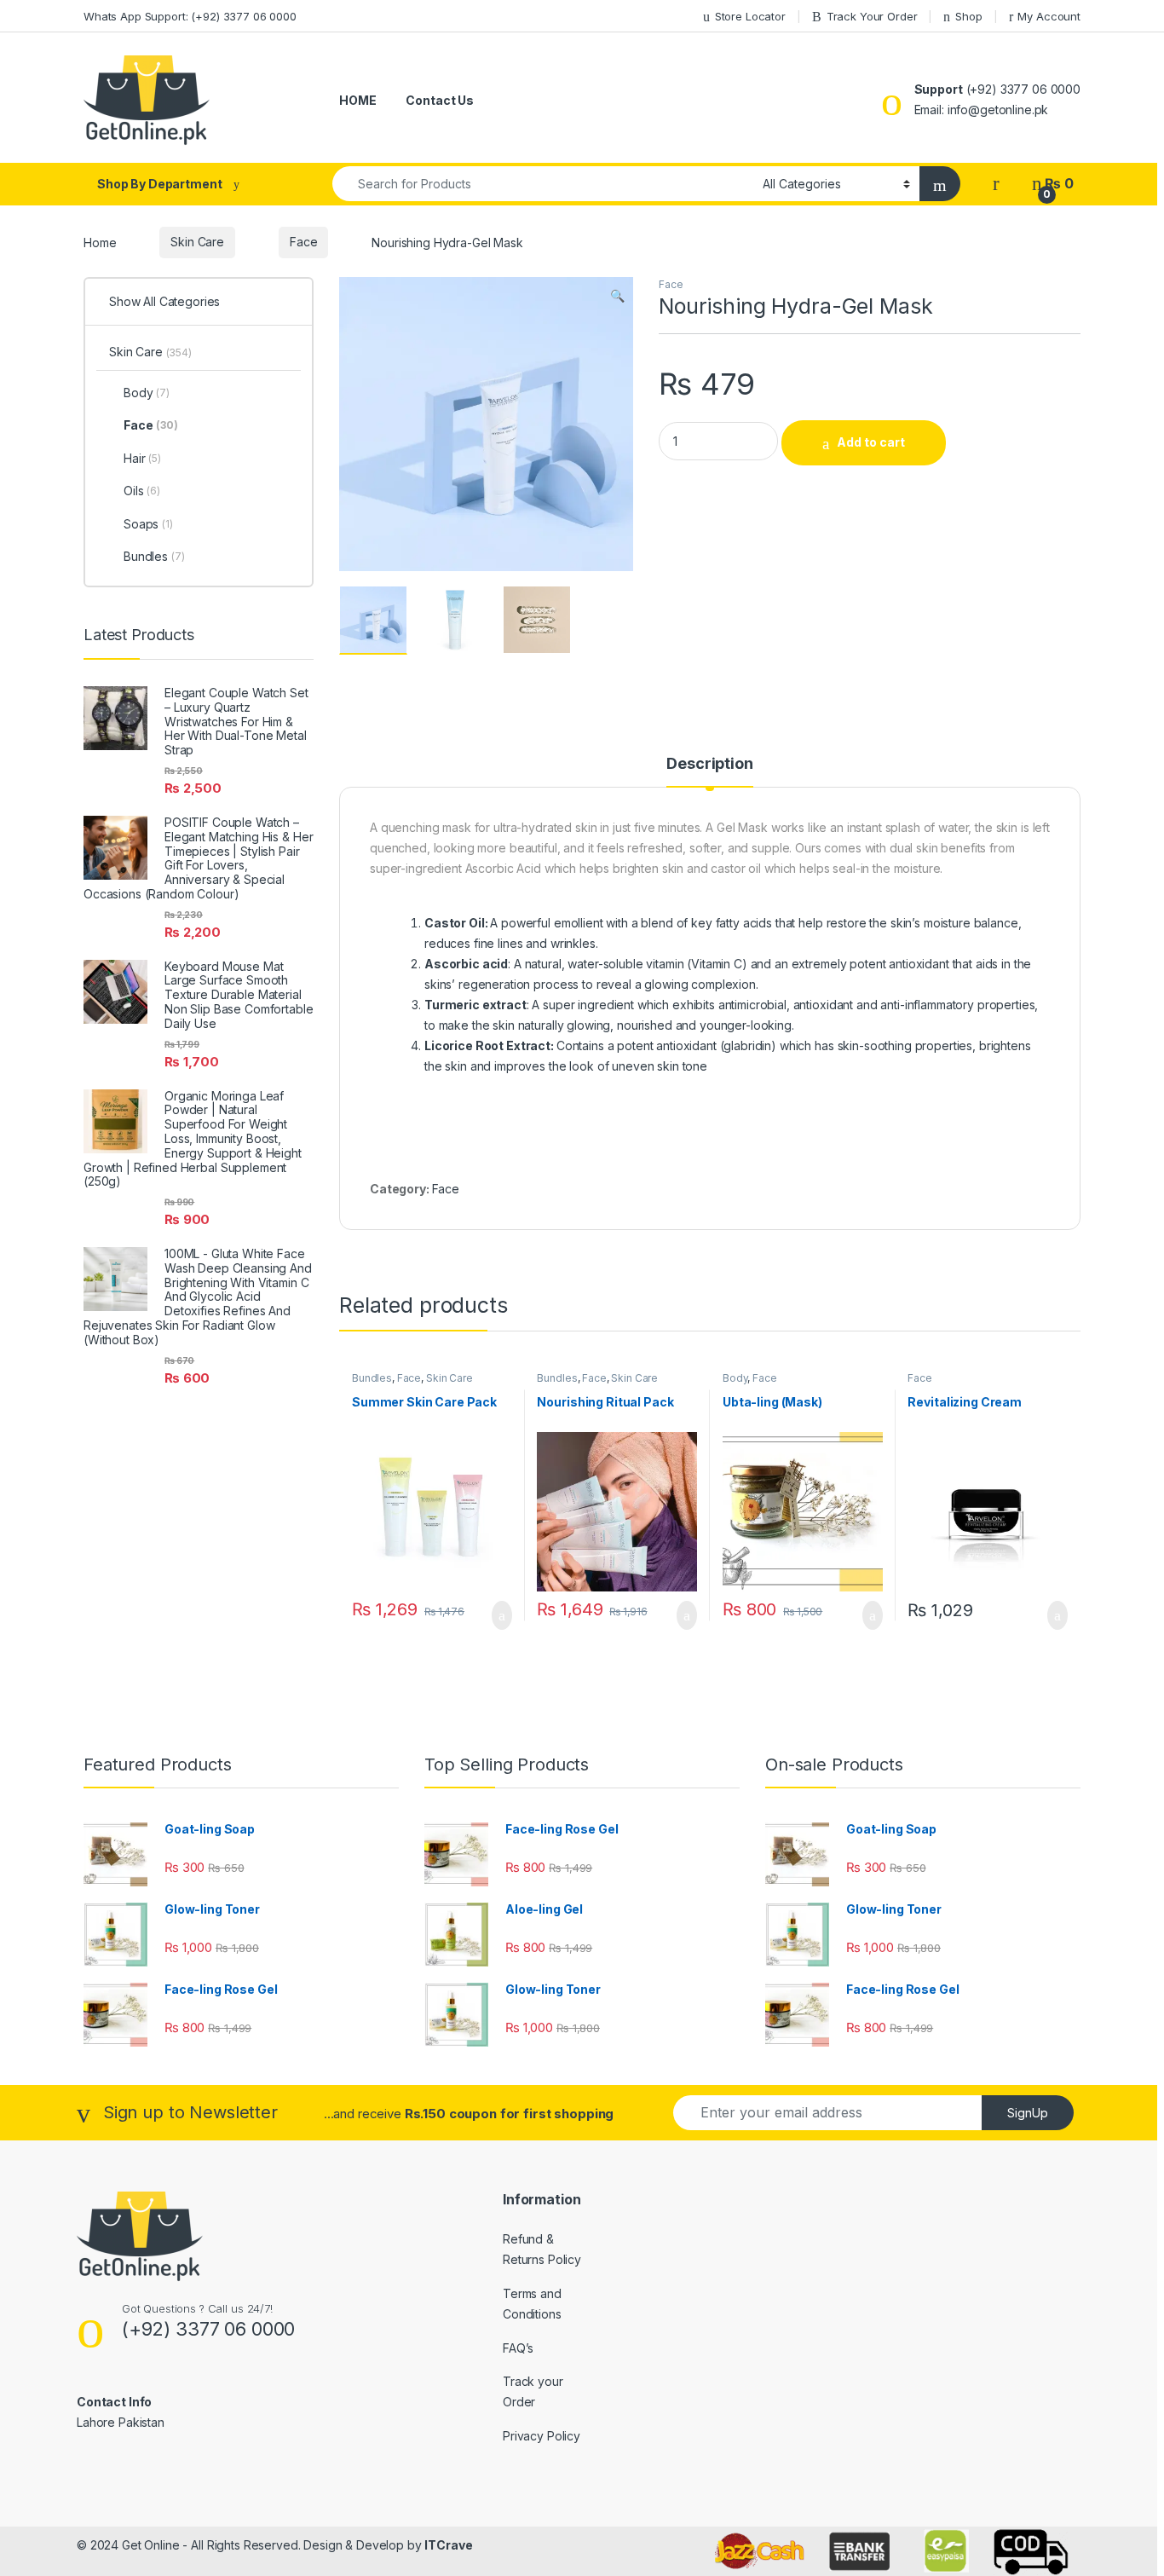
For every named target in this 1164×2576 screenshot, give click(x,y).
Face (303, 242)
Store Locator (750, 16)
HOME (357, 100)
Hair (142, 458)
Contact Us (440, 100)
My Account (1049, 16)
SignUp (1028, 2113)
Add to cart (871, 442)
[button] (617, 296)
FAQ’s (518, 2348)
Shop (968, 16)
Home (100, 242)
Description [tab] (709, 764)
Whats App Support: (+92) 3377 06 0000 (190, 16)
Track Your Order (872, 16)
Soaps (148, 524)
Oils (142, 491)
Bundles (372, 1378)
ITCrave (448, 2545)
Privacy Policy (542, 2436)
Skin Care (197, 242)
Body (735, 1378)
